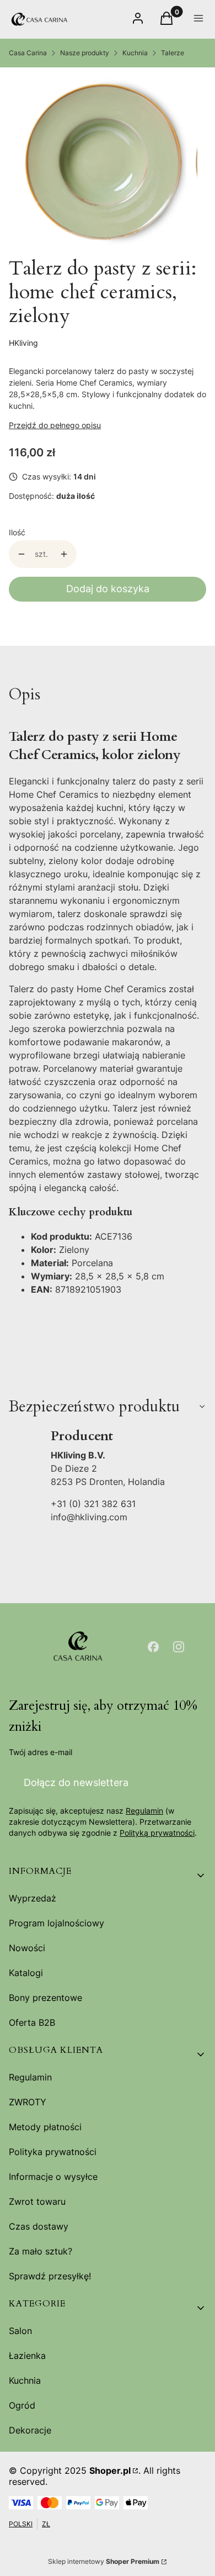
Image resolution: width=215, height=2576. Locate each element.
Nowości (27, 1948)
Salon (20, 2331)
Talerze (173, 53)
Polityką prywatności (157, 1833)
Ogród (22, 2405)
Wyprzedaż (33, 1898)
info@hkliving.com (89, 1517)
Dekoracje (30, 2430)
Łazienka (27, 2356)
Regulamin (144, 1811)
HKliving (23, 343)
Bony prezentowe (45, 1998)
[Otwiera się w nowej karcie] (153, 1647)
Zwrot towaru (37, 2201)
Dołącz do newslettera (76, 1782)
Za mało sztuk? (41, 2251)
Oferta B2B (32, 2022)
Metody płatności (45, 2127)
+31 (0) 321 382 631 (93, 1504)
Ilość (17, 532)
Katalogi (26, 1973)
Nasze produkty (85, 53)
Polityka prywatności (53, 2152)
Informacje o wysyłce (53, 2177)
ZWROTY (28, 2102)
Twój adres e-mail (41, 1752)
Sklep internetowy (104, 2561)
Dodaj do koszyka (108, 589)
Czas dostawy (39, 2226)
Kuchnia (135, 53)
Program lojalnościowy (57, 1923)
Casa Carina (28, 53)
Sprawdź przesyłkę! (50, 2276)
